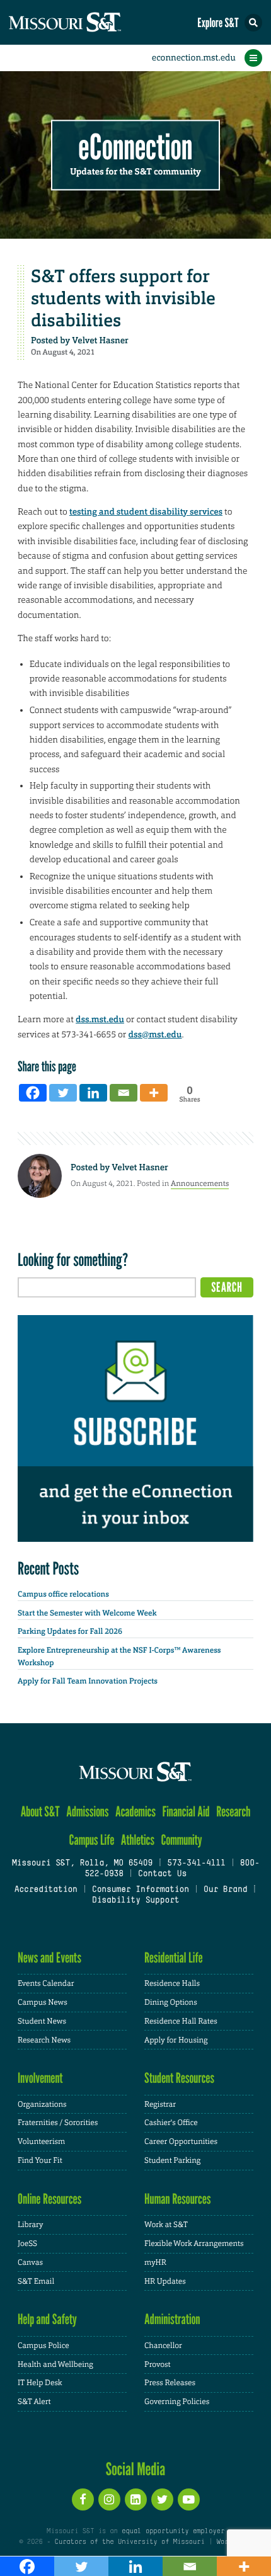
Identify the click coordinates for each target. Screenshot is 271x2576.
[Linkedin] (93, 1093)
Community (181, 1840)
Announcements (200, 1183)
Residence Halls (172, 1983)
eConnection (136, 148)
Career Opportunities (181, 2141)
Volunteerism (41, 2141)
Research (233, 1812)
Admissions (87, 1812)
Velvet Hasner (100, 341)
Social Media (136, 2469)
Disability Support (136, 1901)
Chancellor (163, 2345)
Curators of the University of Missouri (130, 2542)
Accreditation (45, 1890)
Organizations (42, 2104)
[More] (154, 1093)
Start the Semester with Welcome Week (87, 1613)
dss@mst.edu (155, 1035)
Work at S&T (166, 2225)
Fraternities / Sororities (58, 2123)
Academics (135, 1812)
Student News (42, 2021)
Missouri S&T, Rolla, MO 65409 (82, 1864)
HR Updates (165, 2281)
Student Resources (179, 2078)
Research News (44, 2040)
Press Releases (170, 2383)
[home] (88, 22)
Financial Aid (186, 1812)
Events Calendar (46, 1983)
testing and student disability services (146, 512)
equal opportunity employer (173, 2531)
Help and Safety (47, 2319)
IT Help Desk (40, 2383)
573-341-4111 (196, 1864)
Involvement (40, 2078)
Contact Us (162, 1874)
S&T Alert (34, 2402)
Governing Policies (177, 2402)
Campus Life (91, 1840)
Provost (158, 2364)
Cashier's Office (171, 2123)
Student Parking (172, 2160)
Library (30, 2225)
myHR (155, 2262)
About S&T (40, 1812)
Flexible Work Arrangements (194, 2243)
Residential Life (174, 1958)
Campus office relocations (63, 1594)
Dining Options (171, 2002)
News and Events (49, 1958)
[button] (253, 23)
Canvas (30, 2262)
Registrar (160, 2104)
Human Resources (178, 2199)
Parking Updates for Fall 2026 (70, 1631)
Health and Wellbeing (55, 2364)
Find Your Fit (40, 2160)
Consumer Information (141, 1890)
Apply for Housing (176, 2040)
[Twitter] (63, 1093)
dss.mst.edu (100, 1020)
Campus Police (43, 2345)
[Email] (124, 1093)
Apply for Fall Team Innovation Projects (88, 1681)
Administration (172, 2319)
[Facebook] (33, 1093)
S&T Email (36, 2281)
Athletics (138, 1840)
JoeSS (27, 2243)
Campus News (43, 2002)
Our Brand (225, 1890)
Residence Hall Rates (181, 2021)
